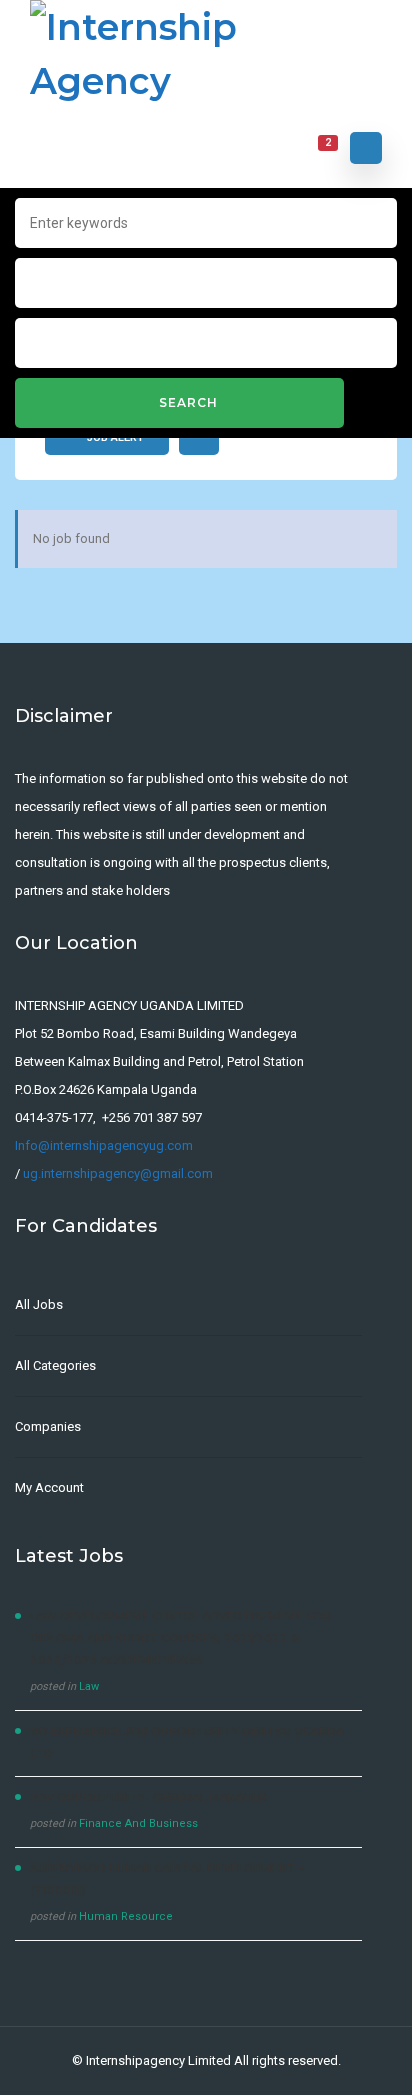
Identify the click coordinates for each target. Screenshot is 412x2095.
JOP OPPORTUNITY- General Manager (148, 1797)
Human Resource (126, 1916)
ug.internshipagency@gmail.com (118, 1173)
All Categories (55, 1365)
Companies (48, 1426)
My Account (49, 1487)
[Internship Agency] (206, 54)
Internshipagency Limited (158, 2060)
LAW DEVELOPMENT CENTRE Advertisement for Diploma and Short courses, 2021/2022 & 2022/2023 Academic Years (180, 1638)
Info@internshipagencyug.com (104, 1145)
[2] (315, 148)
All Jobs (39, 1304)
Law (89, 1686)
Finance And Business (138, 1823)
